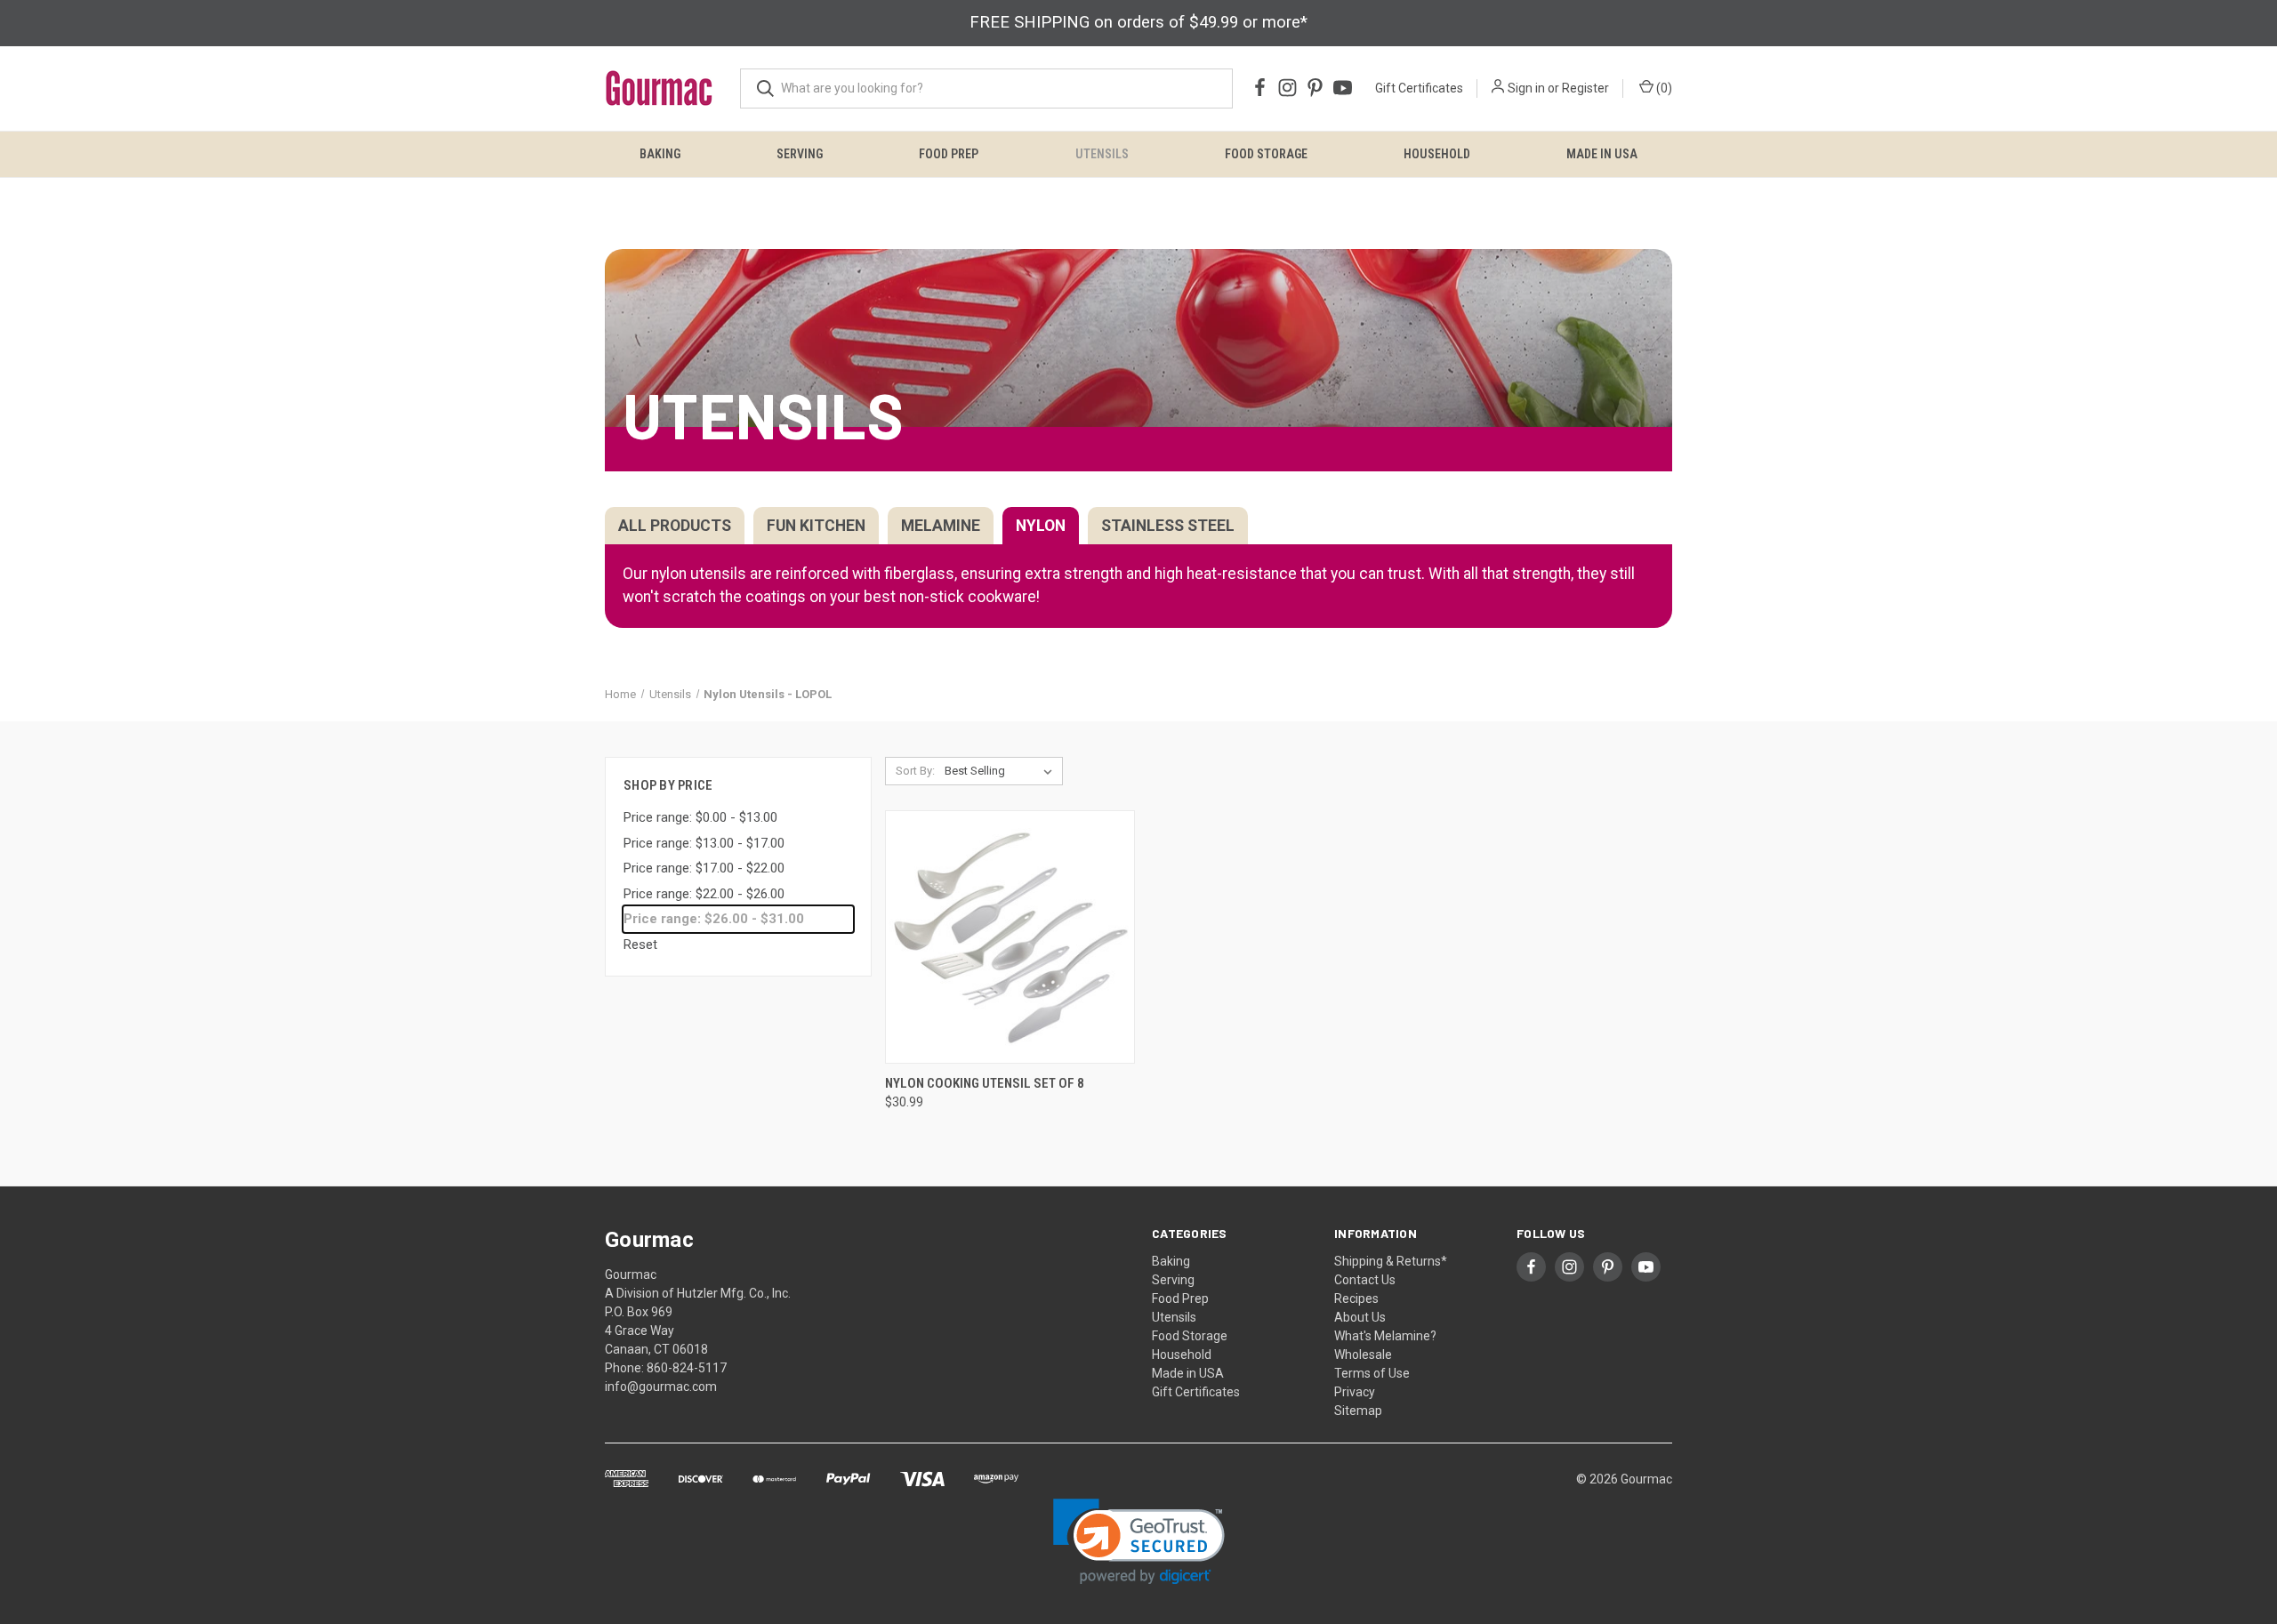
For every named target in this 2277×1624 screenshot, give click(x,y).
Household (1437, 154)
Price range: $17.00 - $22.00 (704, 868)
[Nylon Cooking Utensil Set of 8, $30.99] (1010, 937)
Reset (640, 945)
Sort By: (915, 771)
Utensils (1102, 154)
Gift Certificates (1419, 88)
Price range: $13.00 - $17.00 (704, 843)
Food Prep (949, 154)
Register (1585, 88)
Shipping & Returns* (1391, 1261)
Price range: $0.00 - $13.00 (700, 817)
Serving (800, 154)
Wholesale (1363, 1355)
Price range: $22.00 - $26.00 (704, 894)
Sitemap (1358, 1411)
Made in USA (1602, 154)
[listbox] (1002, 771)
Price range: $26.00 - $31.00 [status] (714, 919)
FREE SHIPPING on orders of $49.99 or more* (1138, 22)
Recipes (1356, 1298)
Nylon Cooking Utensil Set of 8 (985, 1083)
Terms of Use (1372, 1373)
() (1663, 88)
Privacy (1355, 1392)
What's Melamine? (1385, 1336)
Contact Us (1365, 1280)
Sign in (1526, 88)
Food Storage (1266, 154)
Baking (660, 154)
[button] (1139, 1542)
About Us (1360, 1317)
